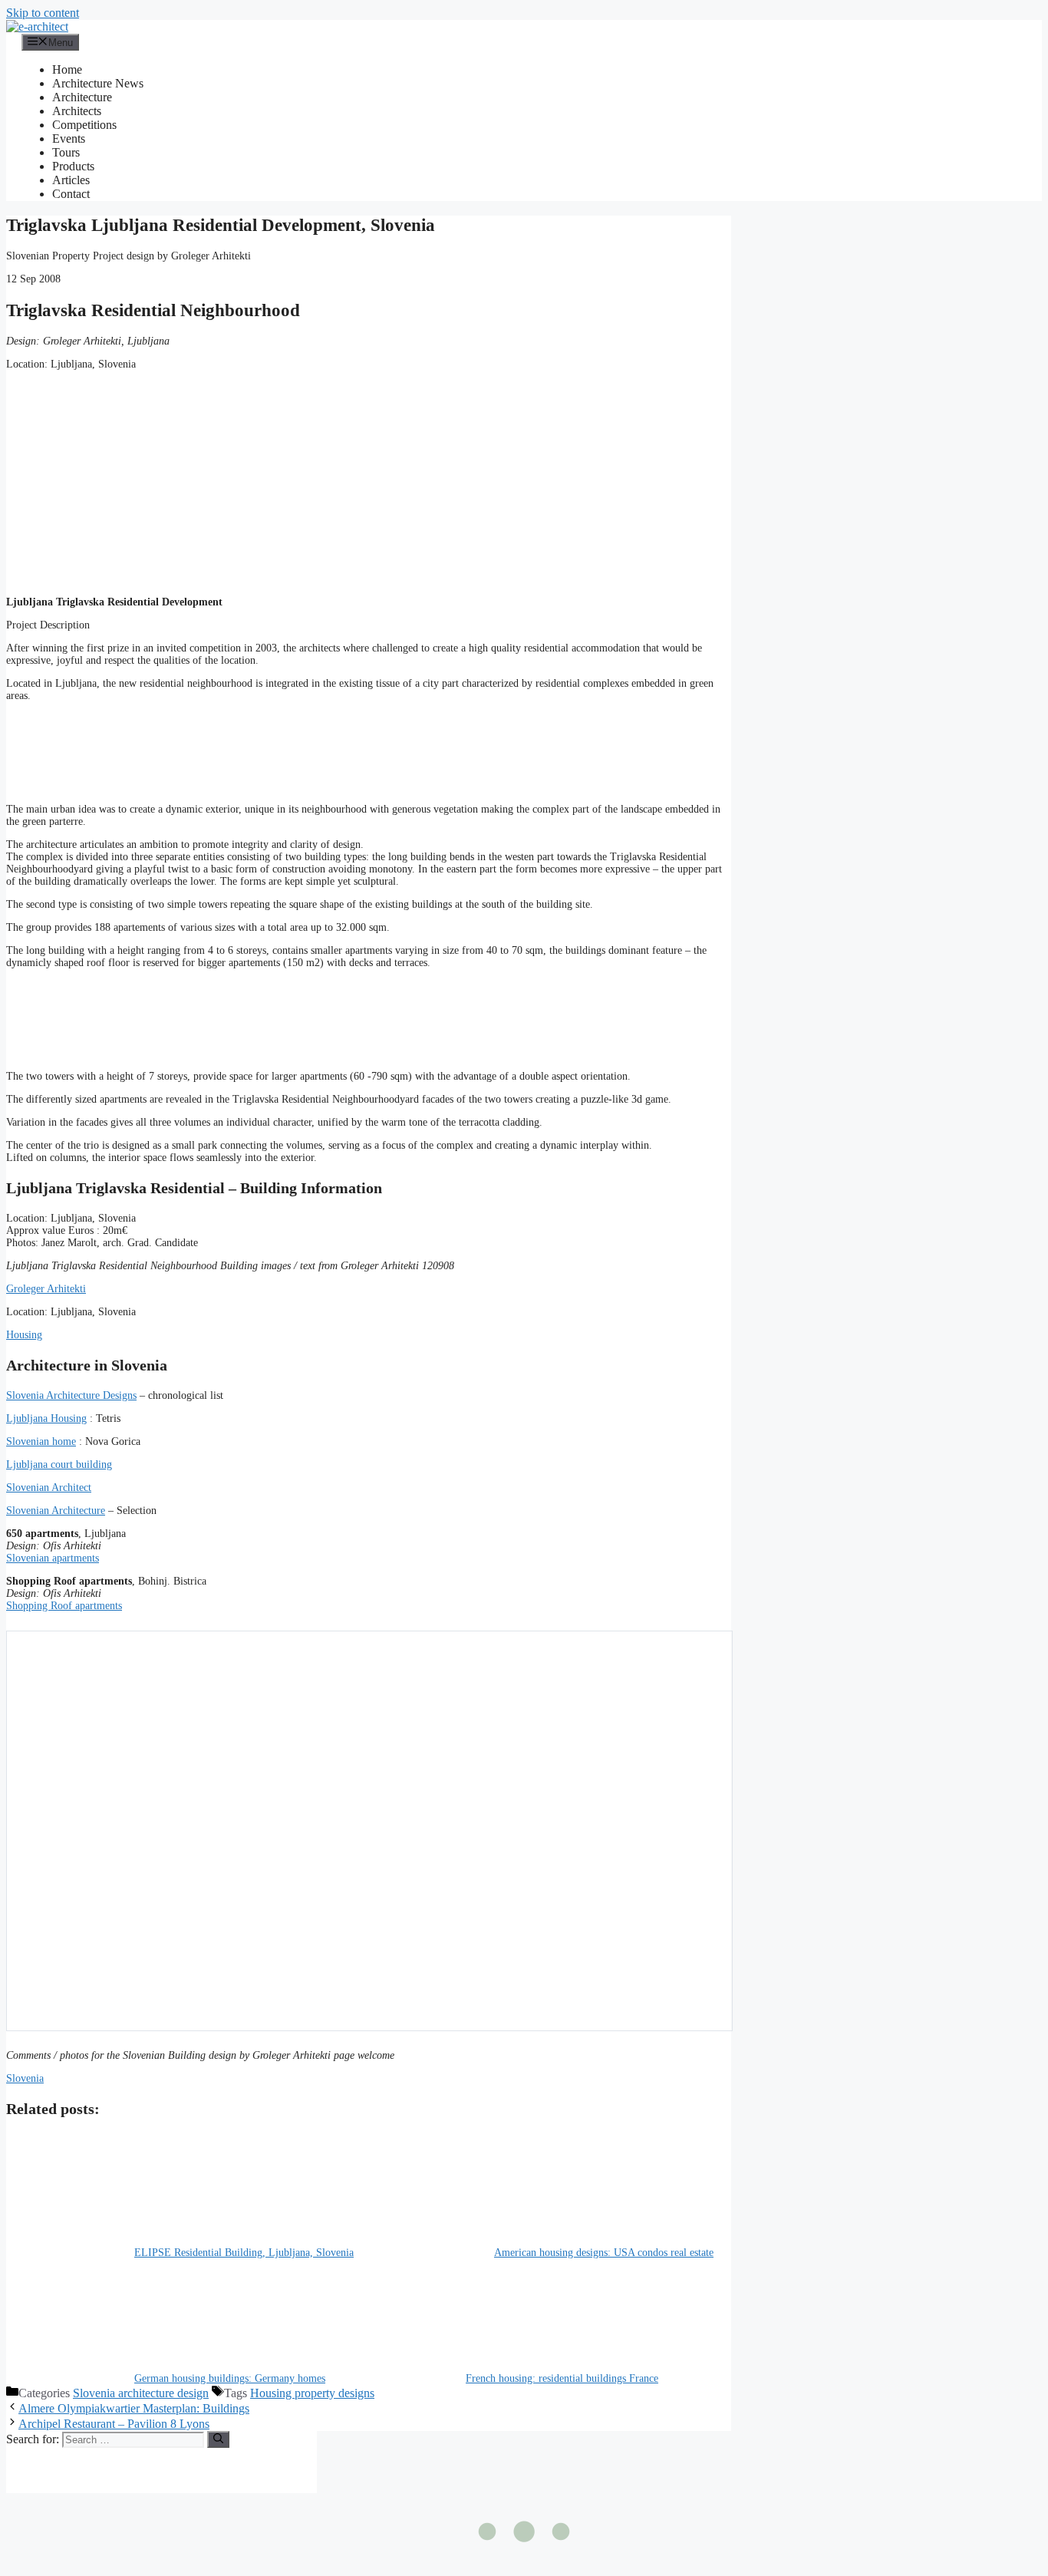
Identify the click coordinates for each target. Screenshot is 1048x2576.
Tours (66, 152)
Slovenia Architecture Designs (71, 1395)
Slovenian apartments (53, 1558)
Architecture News (98, 83)
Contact (71, 194)
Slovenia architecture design (141, 2393)
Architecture (82, 97)
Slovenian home (41, 1441)
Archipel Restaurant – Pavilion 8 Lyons (114, 2424)
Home (67, 69)
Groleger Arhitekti (46, 1289)
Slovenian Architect (49, 1488)
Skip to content (43, 13)
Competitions (84, 125)
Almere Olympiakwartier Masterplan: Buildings (134, 2408)
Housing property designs (312, 2393)
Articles (71, 180)
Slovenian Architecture (56, 1511)
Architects (77, 111)
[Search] (218, 2439)
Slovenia (25, 2078)
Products (73, 166)
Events (69, 139)
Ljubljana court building (59, 1464)
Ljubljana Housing (46, 1418)
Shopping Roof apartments (64, 1606)
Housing (24, 1335)
